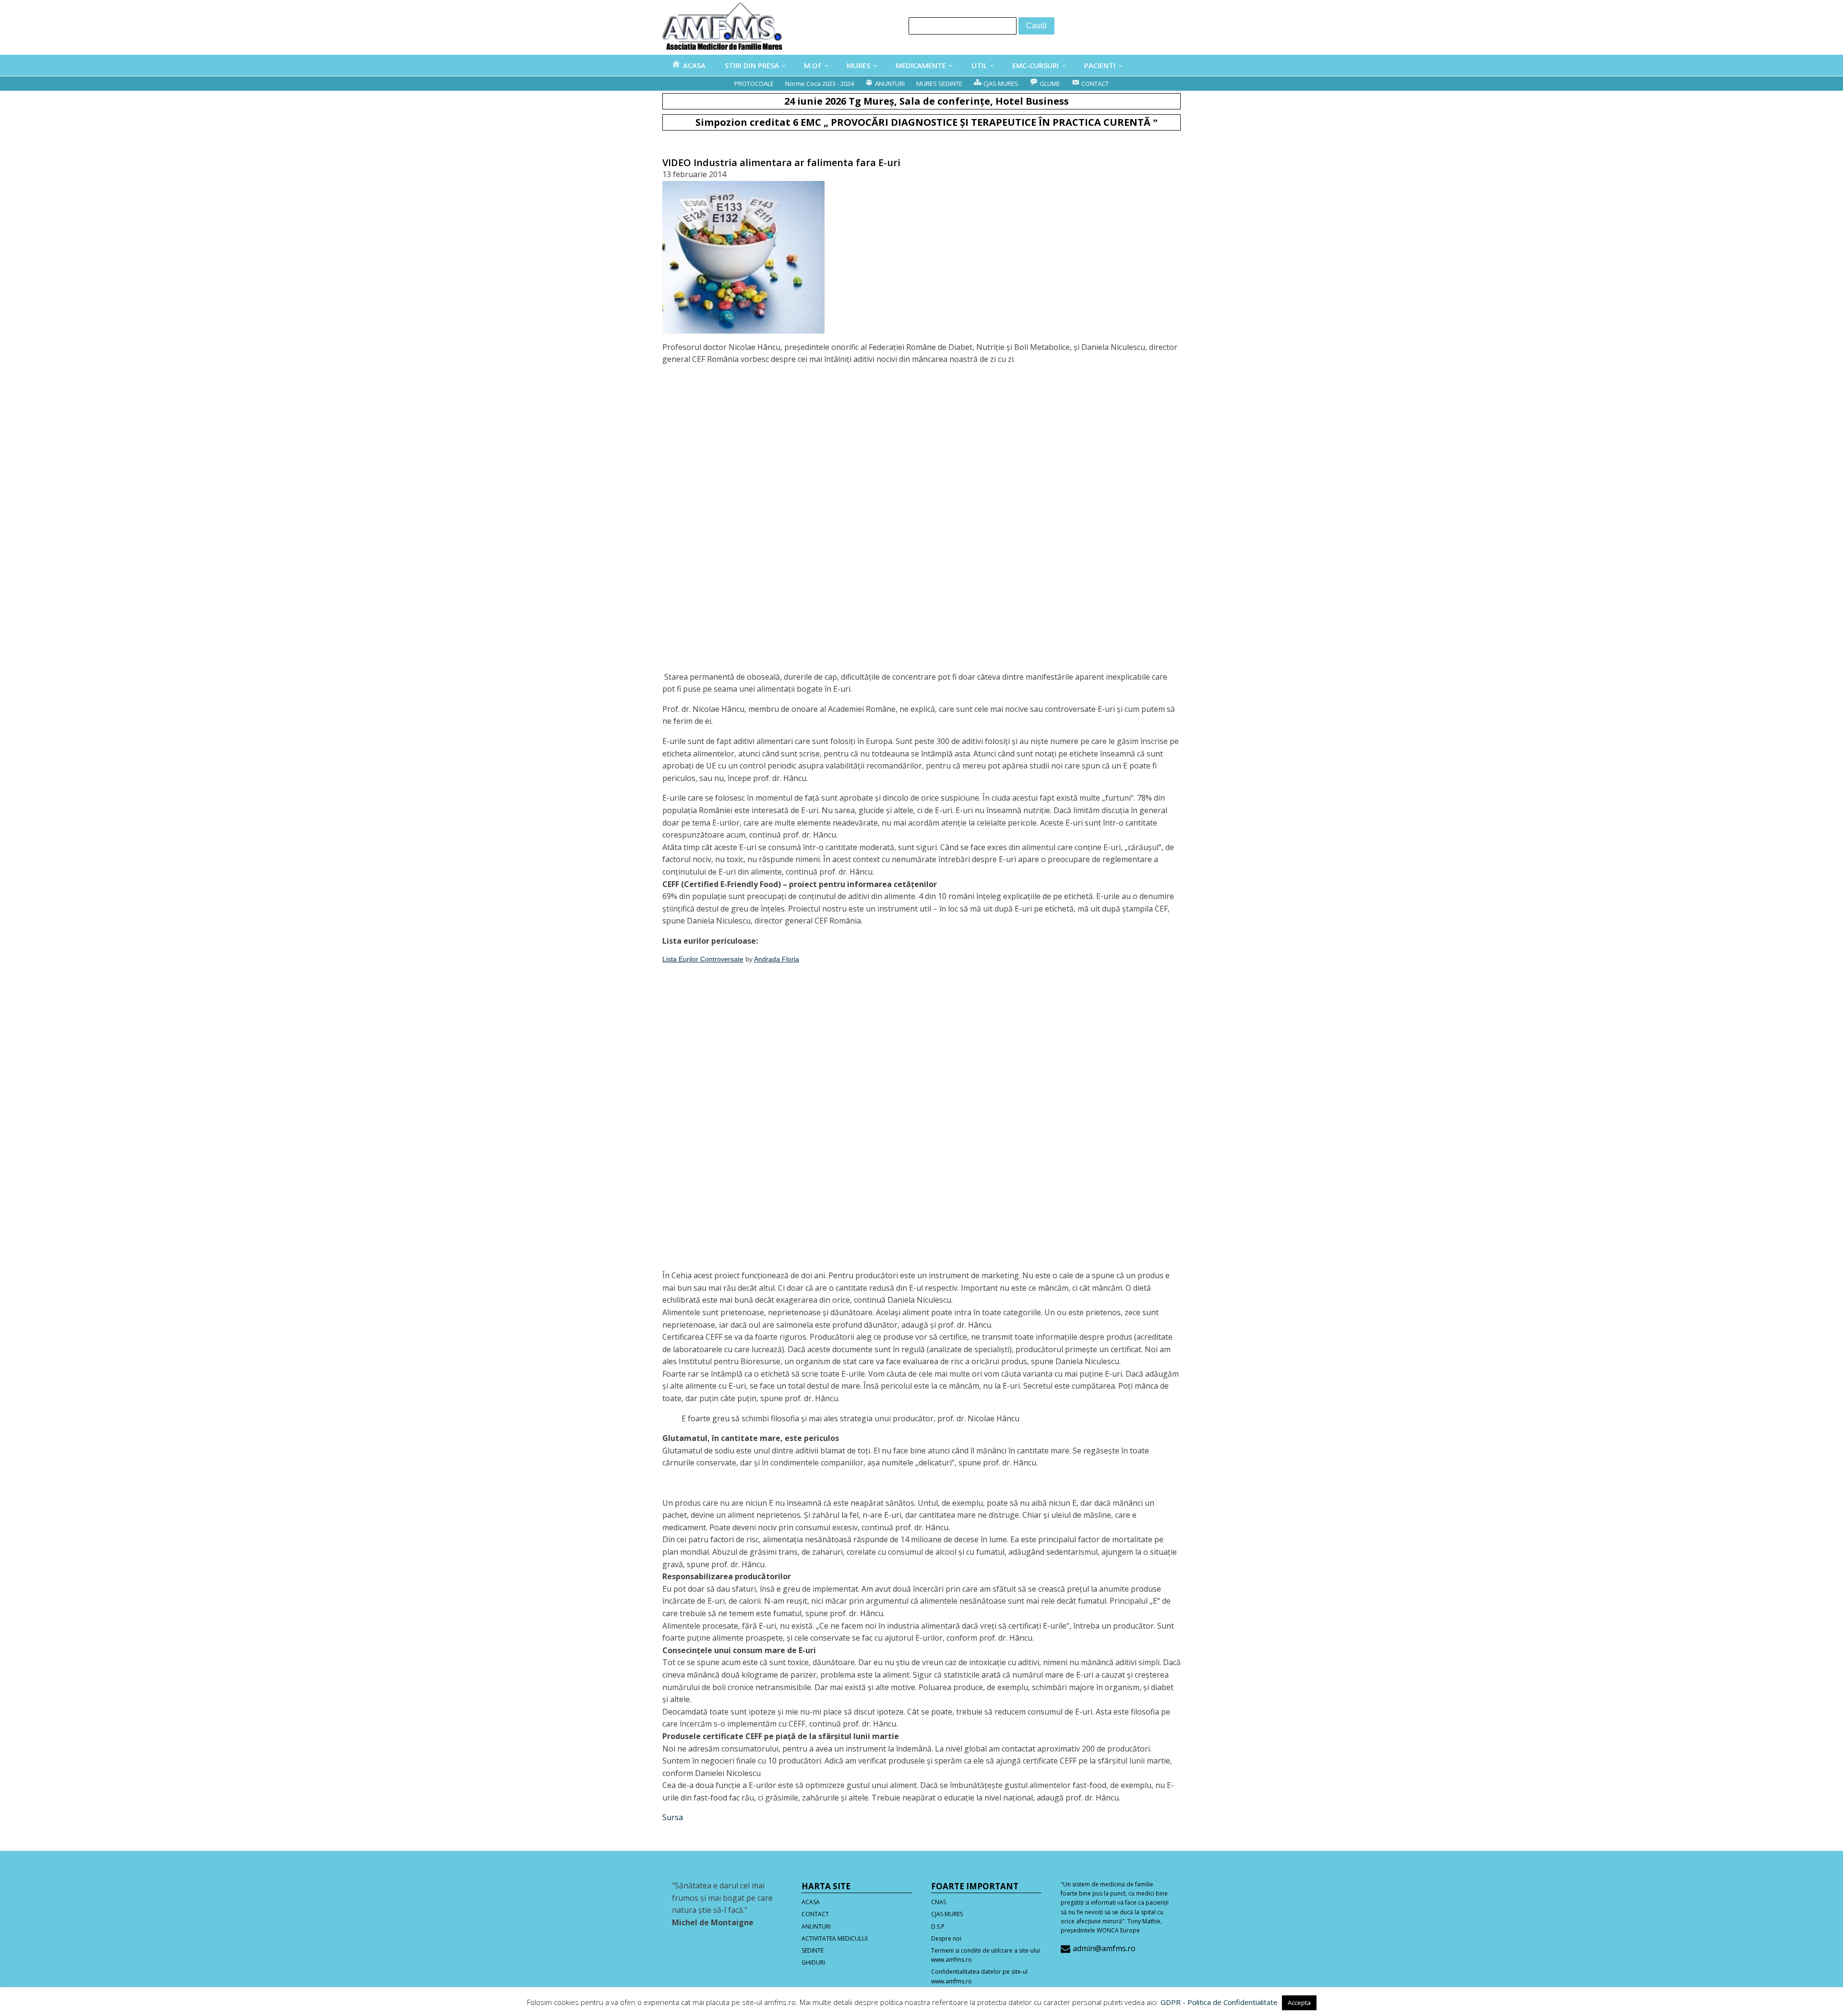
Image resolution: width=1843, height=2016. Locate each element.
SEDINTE (813, 1950)
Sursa (673, 1817)
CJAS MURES (947, 1914)
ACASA (811, 1902)
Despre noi (946, 1938)
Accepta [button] (1299, 2003)
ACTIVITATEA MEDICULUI (835, 1938)
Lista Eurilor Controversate (703, 959)
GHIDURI (813, 1962)
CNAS (939, 1902)
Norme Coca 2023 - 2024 (820, 84)
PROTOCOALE (754, 84)
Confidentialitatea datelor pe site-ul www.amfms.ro (979, 1976)
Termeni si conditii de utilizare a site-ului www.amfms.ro (986, 1955)
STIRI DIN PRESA (752, 65)
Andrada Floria (777, 959)
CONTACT (815, 1914)
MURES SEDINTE (939, 84)
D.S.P (938, 1926)
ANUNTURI (816, 1926)
